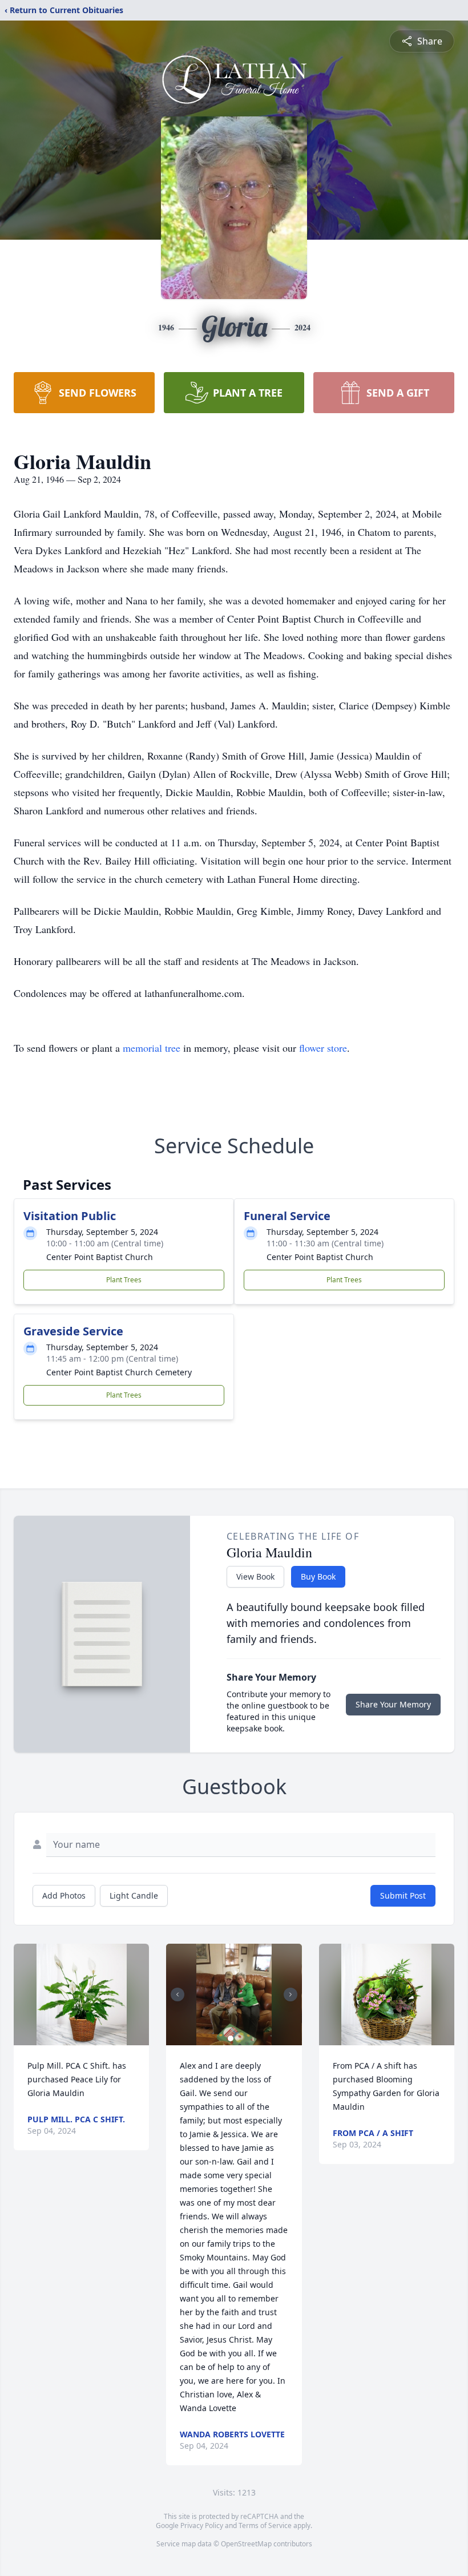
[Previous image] (177, 1994)
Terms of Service (265, 2525)
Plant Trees (124, 1280)
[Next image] (291, 1994)
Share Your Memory (393, 1704)
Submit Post (403, 1895)
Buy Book (318, 1576)
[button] (82, 1994)
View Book (255, 1576)
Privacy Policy (202, 2525)
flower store (323, 1048)
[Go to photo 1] (231, 2038)
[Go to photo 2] (237, 2038)
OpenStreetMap (246, 2544)
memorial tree (152, 1048)
